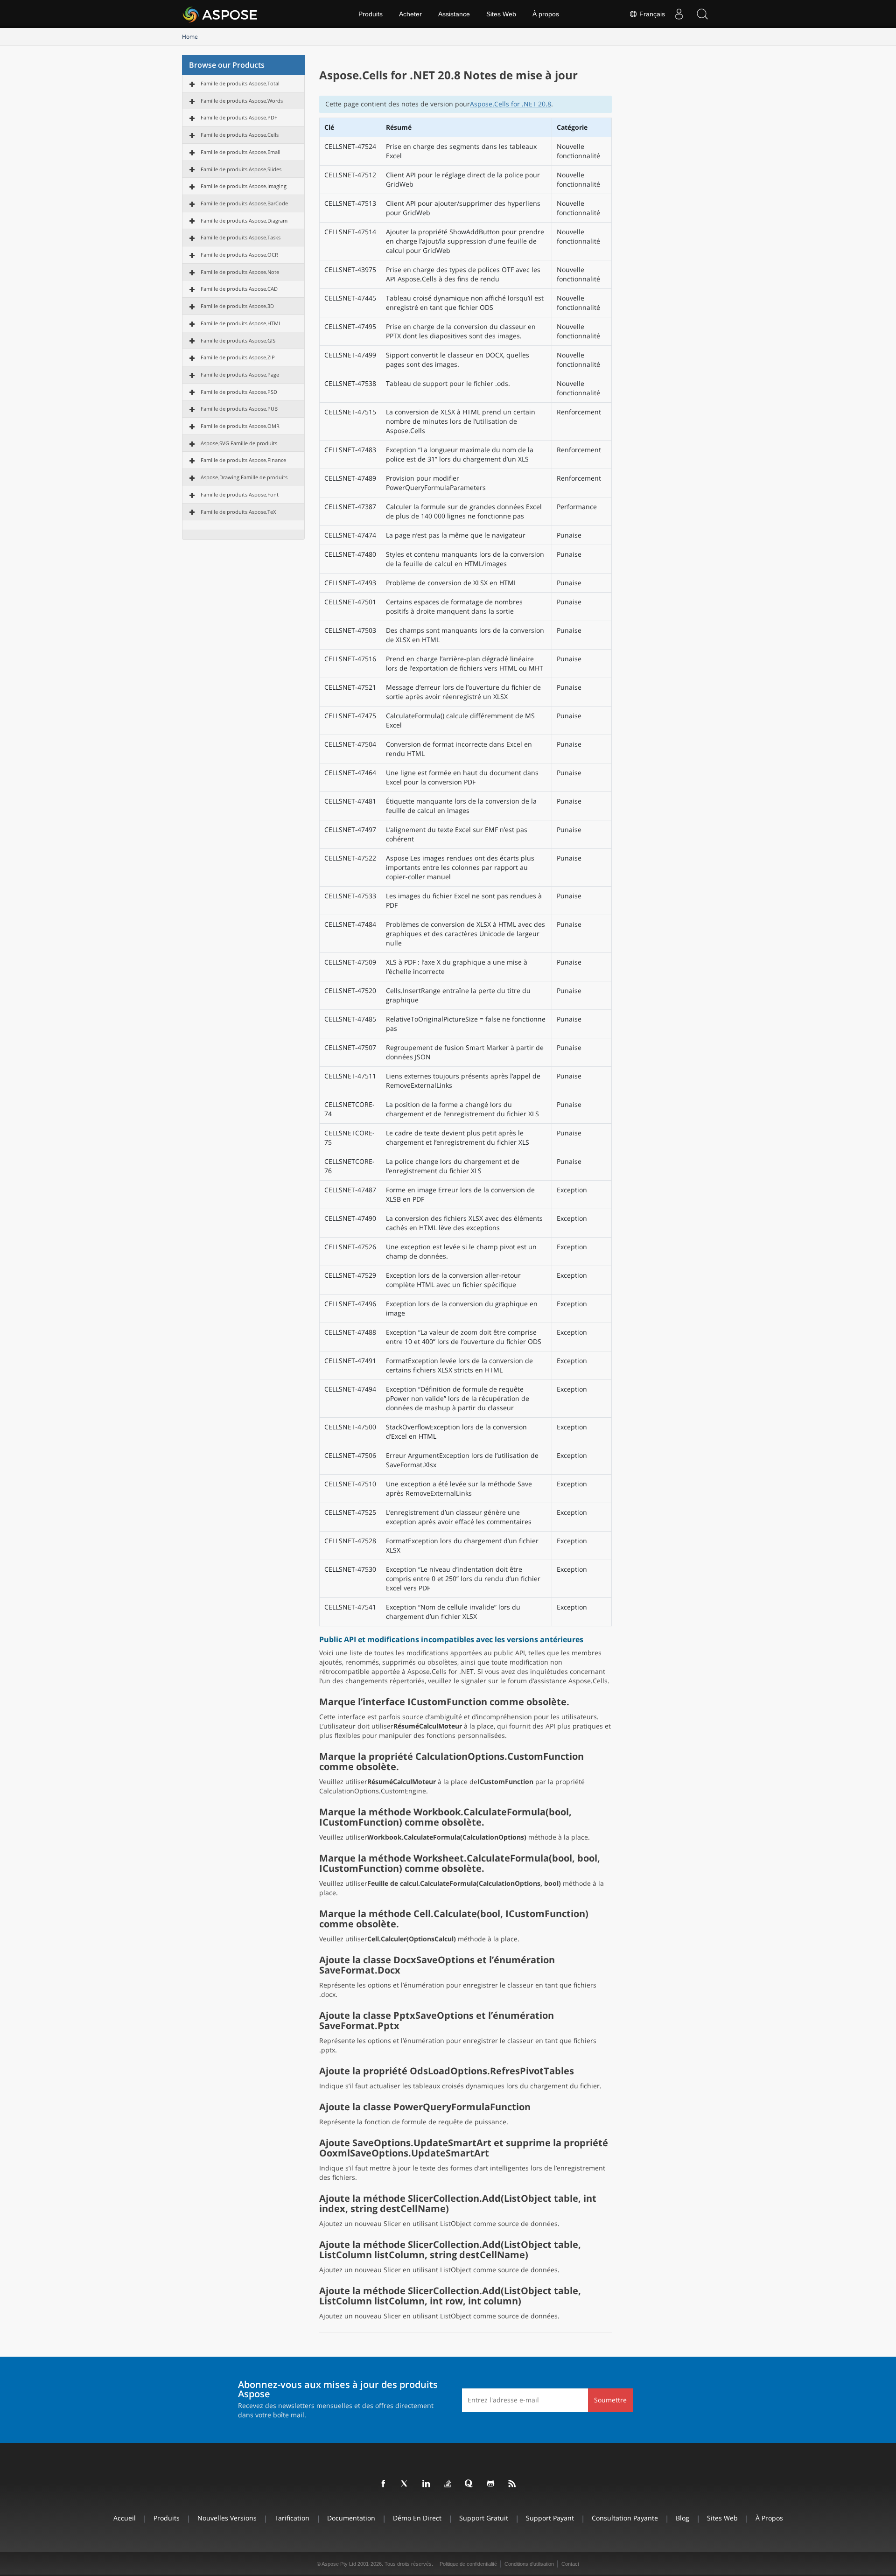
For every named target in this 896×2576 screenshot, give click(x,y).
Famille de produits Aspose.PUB (239, 409)
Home (190, 37)
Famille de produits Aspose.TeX (238, 512)
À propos (546, 14)
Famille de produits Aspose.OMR (240, 426)
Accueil (125, 2518)
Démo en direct (417, 2518)
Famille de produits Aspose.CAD (239, 289)
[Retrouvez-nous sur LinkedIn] (427, 2484)
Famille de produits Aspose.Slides (241, 169)
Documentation (351, 2518)
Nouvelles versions (227, 2518)
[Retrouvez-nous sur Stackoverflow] (448, 2484)
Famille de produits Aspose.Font (240, 494)
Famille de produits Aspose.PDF (239, 117)
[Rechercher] (702, 14)
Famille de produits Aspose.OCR (239, 255)
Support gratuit (484, 2518)
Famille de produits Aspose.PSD (239, 392)
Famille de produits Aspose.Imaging (244, 186)
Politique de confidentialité (468, 2564)
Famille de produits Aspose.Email (241, 152)
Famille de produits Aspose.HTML (241, 323)
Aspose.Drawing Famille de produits (244, 477)
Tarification (292, 2518)
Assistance (454, 14)
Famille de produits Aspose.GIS (238, 340)
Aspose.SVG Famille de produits (239, 443)
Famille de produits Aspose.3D (237, 306)
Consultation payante (625, 2518)
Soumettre (610, 2400)
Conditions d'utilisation (529, 2564)
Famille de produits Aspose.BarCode (244, 203)
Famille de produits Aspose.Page (240, 374)
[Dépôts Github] (491, 2484)
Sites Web (501, 14)
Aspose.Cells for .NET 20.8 (511, 104)
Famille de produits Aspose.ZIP (238, 357)
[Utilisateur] (679, 14)
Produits (371, 14)
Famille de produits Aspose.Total (240, 83)
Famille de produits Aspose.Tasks (241, 237)
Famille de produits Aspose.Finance (243, 460)
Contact (570, 2564)
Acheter (410, 14)
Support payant (550, 2518)
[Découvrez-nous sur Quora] (469, 2484)
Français (651, 14)
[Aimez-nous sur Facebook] (384, 2484)
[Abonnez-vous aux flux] (512, 2484)
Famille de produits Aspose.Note (240, 272)
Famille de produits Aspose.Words (242, 101)
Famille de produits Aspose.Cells (240, 135)
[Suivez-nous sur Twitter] (405, 2484)
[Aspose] (220, 14)
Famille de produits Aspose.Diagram (244, 220)
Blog (682, 2518)
